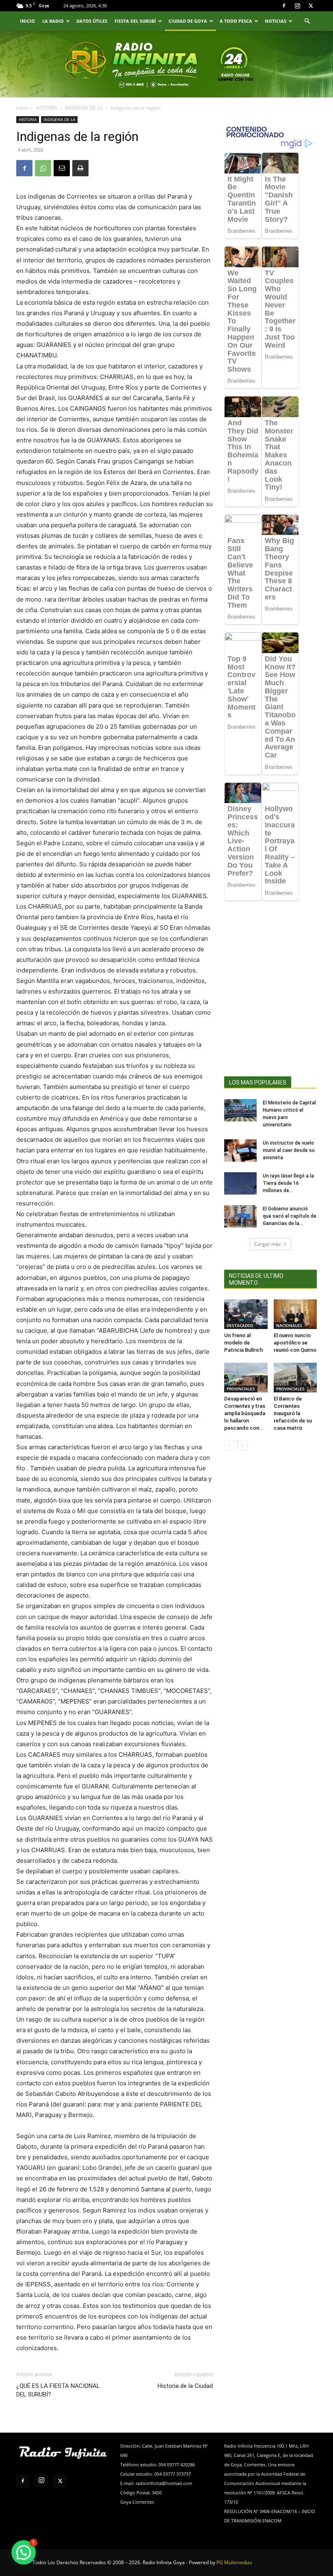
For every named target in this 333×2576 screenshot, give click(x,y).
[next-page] (242, 1445)
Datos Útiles (92, 21)
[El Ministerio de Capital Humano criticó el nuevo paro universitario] (240, 1110)
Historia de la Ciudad (185, 2386)
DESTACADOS (240, 1325)
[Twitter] (311, 6)
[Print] (80, 168)
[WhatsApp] (43, 168)
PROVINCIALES (241, 1389)
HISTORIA (46, 108)
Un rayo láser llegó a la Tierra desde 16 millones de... (288, 1183)
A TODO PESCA (236, 21)
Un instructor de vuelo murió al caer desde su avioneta (289, 1150)
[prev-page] (229, 1445)
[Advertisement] (270, 1003)
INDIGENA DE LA (84, 108)
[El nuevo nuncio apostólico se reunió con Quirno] (295, 1314)
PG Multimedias (234, 2562)
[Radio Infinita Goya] (54, 76)
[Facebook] (284, 6)
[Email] (62, 168)
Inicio (22, 108)
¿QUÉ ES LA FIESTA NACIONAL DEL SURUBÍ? (58, 2390)
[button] (307, 21)
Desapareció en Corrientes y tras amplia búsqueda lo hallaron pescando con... (245, 1413)
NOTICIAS (276, 21)
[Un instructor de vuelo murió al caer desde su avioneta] (240, 1151)
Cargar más (268, 1244)
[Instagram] (297, 6)
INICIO (27, 21)
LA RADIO (53, 21)
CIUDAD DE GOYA (188, 21)
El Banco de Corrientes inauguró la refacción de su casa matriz (293, 1413)
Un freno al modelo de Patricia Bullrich (243, 1343)
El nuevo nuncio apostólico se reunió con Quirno (295, 1343)
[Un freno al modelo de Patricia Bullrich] (246, 1314)
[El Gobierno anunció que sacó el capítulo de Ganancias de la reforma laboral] (240, 1216)
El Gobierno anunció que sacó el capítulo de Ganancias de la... (290, 1216)
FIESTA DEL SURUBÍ (135, 21)
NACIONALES (289, 1325)
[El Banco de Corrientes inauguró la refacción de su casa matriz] (295, 1378)
